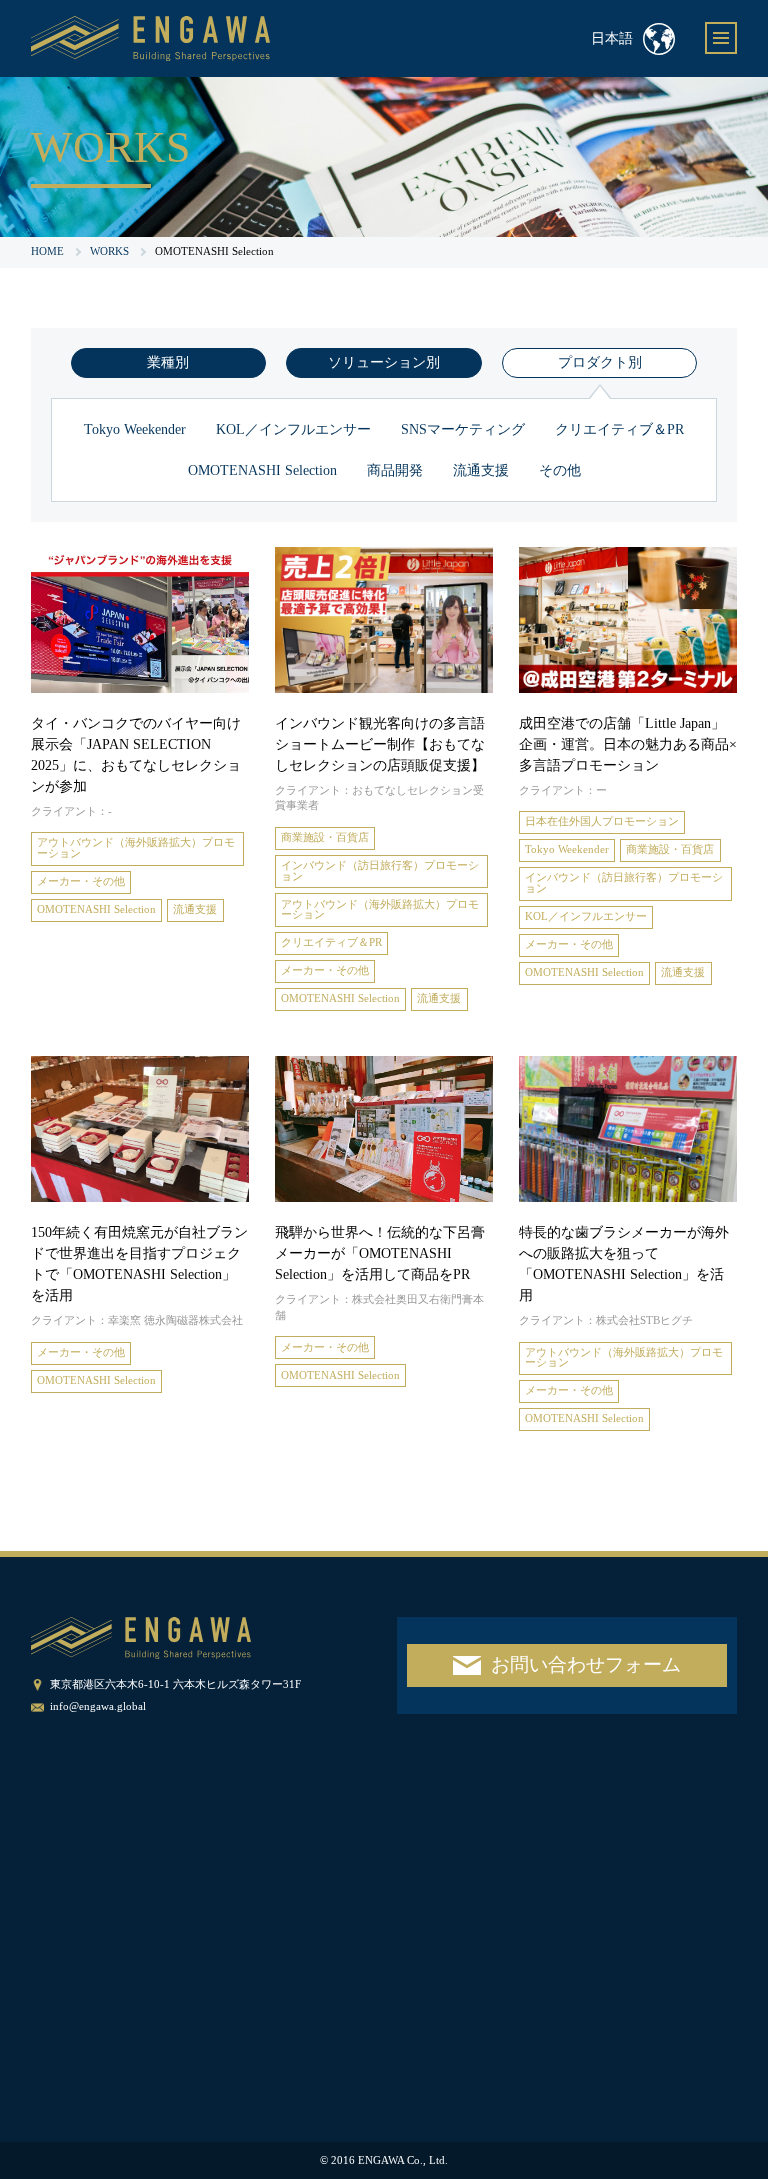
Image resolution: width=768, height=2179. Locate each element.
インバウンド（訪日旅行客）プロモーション (380, 871)
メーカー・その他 (81, 881)
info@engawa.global (98, 1706)
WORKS (109, 251)
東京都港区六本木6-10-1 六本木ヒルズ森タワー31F (175, 1684)
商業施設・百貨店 (325, 837)
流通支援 (481, 470)
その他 (560, 470)
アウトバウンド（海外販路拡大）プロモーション (136, 848)
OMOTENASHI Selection (262, 470)
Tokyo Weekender (135, 429)
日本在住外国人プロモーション (602, 821)
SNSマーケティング (463, 429)
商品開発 (395, 470)
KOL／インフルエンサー (293, 429)
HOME (47, 251)
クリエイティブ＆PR (619, 429)
